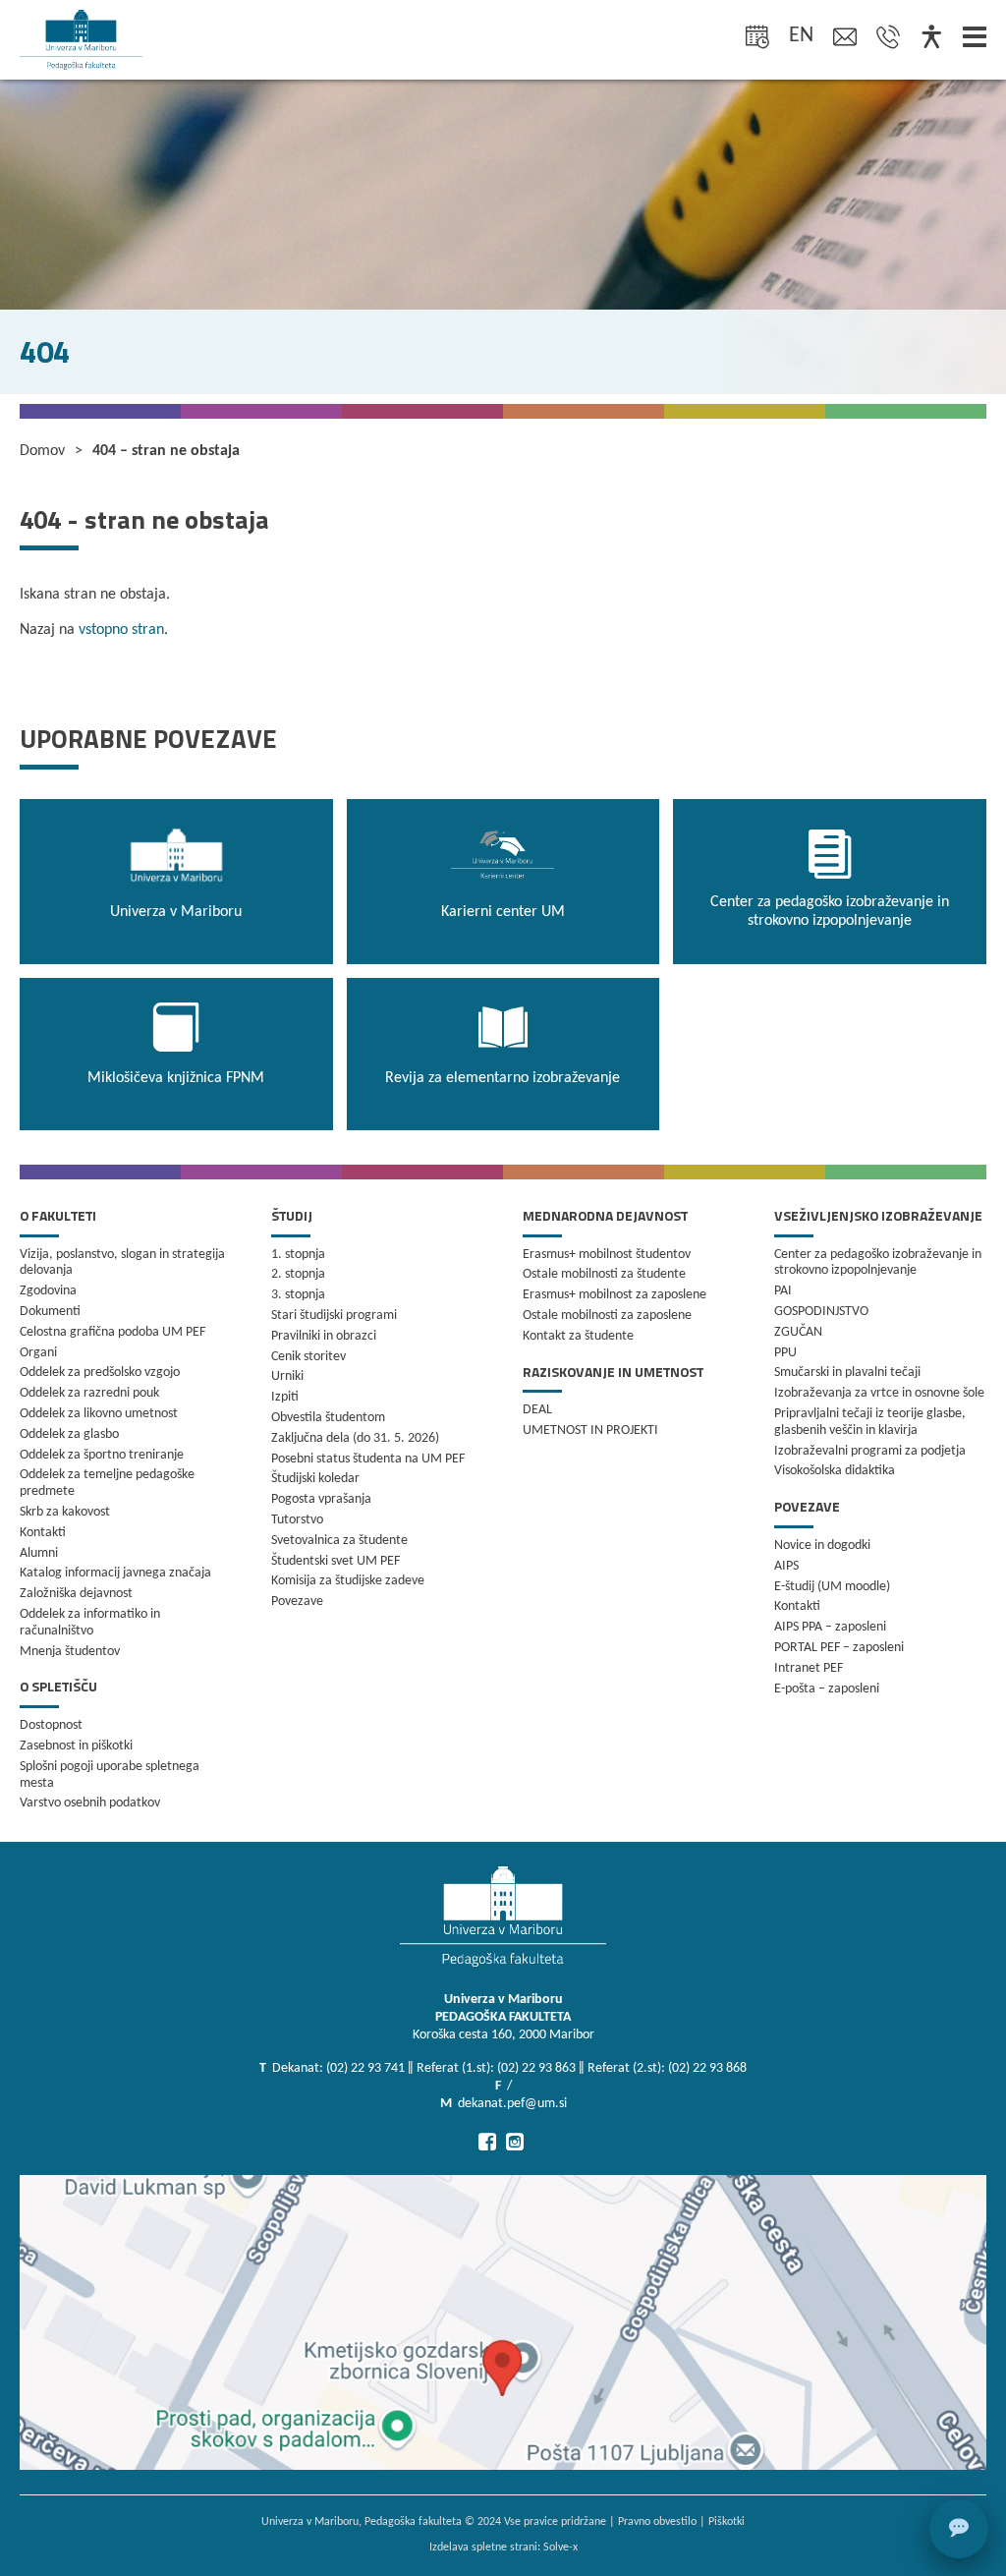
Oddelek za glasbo (69, 1434)
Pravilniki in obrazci (324, 1336)
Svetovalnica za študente (339, 1541)
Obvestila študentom (328, 1418)
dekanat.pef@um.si (512, 2104)
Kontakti (43, 1533)
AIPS (786, 1566)
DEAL (537, 1410)
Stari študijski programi (334, 1316)
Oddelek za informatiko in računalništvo (90, 1623)
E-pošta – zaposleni (827, 1689)
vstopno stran (121, 630)
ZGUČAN (798, 1332)
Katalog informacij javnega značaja (115, 1573)
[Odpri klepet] (959, 2529)
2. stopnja (298, 1274)
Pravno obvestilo (657, 2522)
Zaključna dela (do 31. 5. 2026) (355, 1438)
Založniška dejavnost (76, 1594)
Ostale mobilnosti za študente (604, 1274)
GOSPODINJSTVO (821, 1312)
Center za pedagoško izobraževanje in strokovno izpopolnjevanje (878, 1263)
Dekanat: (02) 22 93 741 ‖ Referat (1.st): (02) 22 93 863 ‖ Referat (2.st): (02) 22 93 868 (509, 2068)
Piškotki (727, 2522)
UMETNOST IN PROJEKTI (590, 1431)
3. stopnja (298, 1295)
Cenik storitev (308, 1357)
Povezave (297, 1602)
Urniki (287, 1376)
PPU (785, 1353)
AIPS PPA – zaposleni (830, 1627)
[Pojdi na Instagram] (515, 2142)
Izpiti (285, 1397)
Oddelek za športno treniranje (102, 1455)
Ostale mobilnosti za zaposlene (607, 1316)
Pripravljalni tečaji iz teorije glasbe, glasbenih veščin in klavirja (870, 1422)
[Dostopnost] (931, 39)
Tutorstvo (297, 1520)
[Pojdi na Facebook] (487, 2142)
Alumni (39, 1553)
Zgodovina (48, 1291)
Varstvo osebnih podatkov (90, 1803)
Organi (38, 1353)
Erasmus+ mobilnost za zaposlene (615, 1295)
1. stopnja (298, 1255)
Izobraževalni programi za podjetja (870, 1451)
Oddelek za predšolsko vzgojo (100, 1373)
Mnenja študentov (70, 1652)
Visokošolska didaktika (835, 1471)
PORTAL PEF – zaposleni (839, 1648)
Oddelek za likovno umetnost (99, 1414)
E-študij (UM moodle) (832, 1587)
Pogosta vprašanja (321, 1499)
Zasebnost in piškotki (76, 1746)
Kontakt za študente (578, 1336)
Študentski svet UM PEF (335, 1561)
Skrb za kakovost (65, 1512)
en (801, 36)
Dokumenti (50, 1312)
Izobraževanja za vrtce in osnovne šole (879, 1393)
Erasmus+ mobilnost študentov (607, 1255)
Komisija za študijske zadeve (348, 1581)
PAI (783, 1291)
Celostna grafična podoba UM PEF (112, 1332)
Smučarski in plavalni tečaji (847, 1373)
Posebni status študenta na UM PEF (368, 1459)
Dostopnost (51, 1725)
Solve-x (560, 2547)
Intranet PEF (809, 1668)
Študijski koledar (315, 1479)
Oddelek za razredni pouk (89, 1393)
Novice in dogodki (822, 1546)
